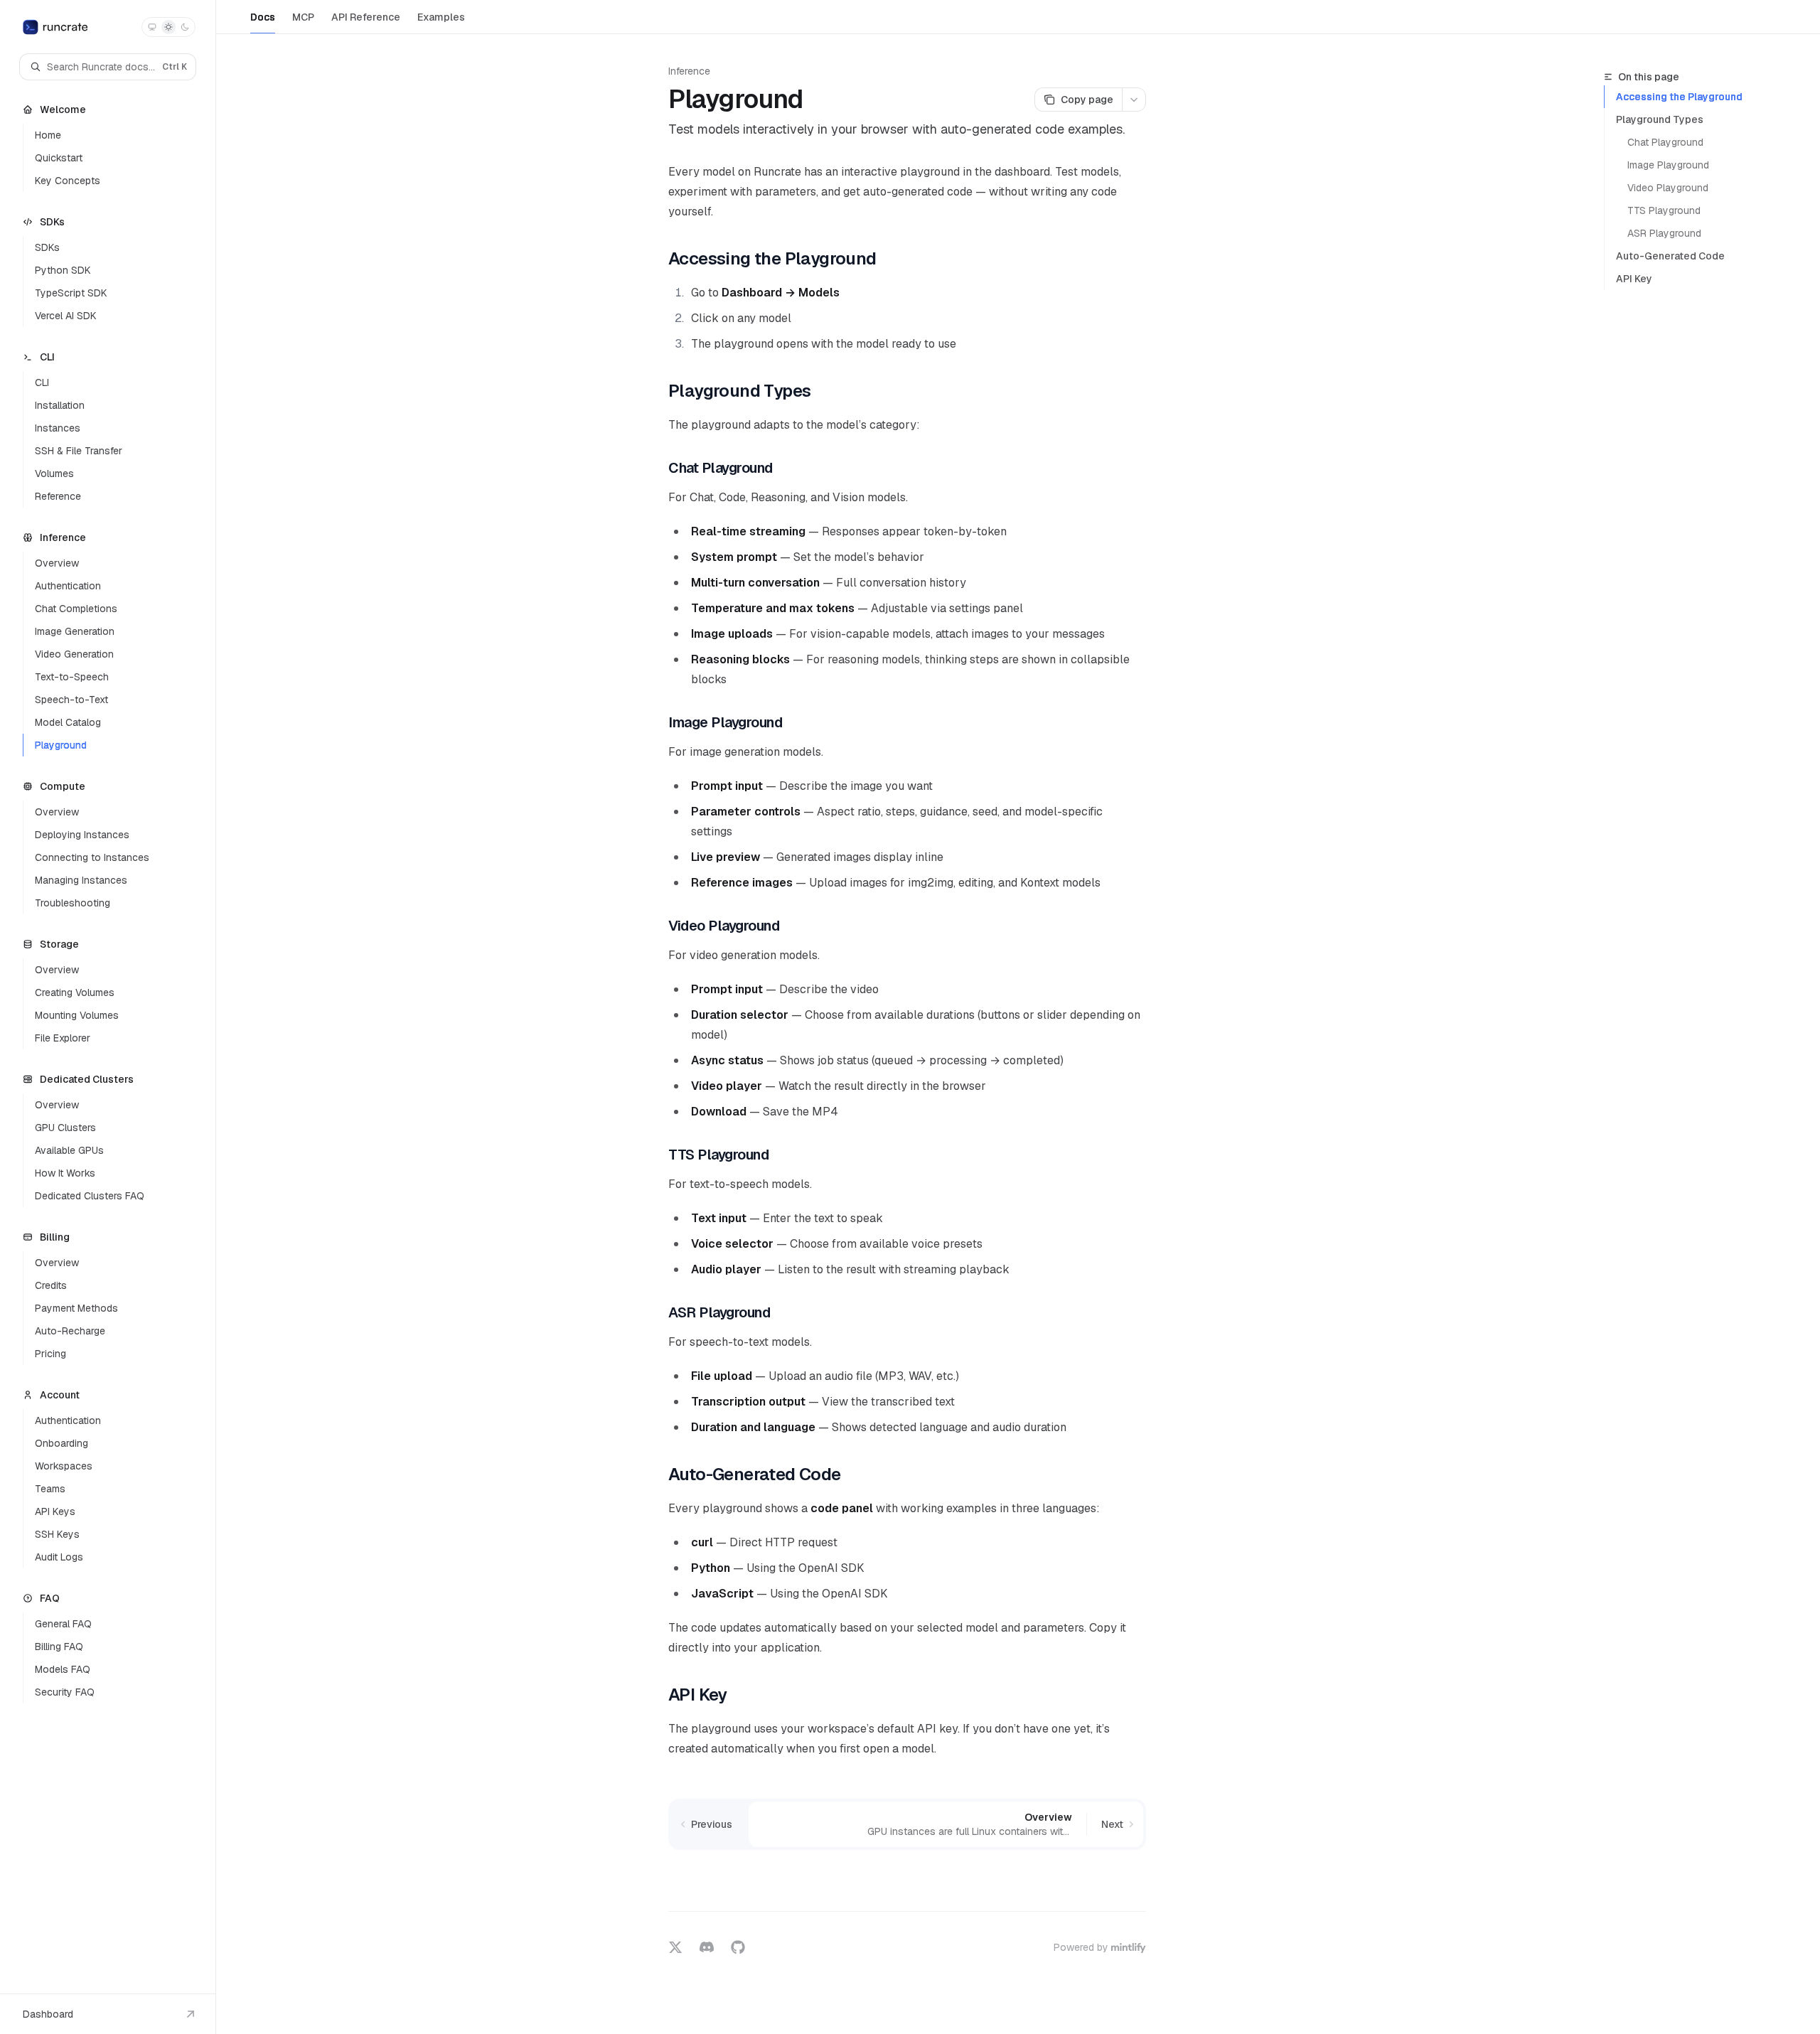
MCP (303, 17)
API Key (1634, 279)
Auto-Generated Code (1670, 256)
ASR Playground (1664, 233)
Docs (263, 17)
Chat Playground (1665, 142)
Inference (689, 71)
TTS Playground (1664, 210)
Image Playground (1668, 165)
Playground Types (1660, 119)
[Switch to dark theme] (185, 27)
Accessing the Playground (1679, 97)
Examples (441, 17)
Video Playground (1668, 188)
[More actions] (1134, 100)
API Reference (366, 17)
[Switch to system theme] (152, 27)
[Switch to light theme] (168, 27)
